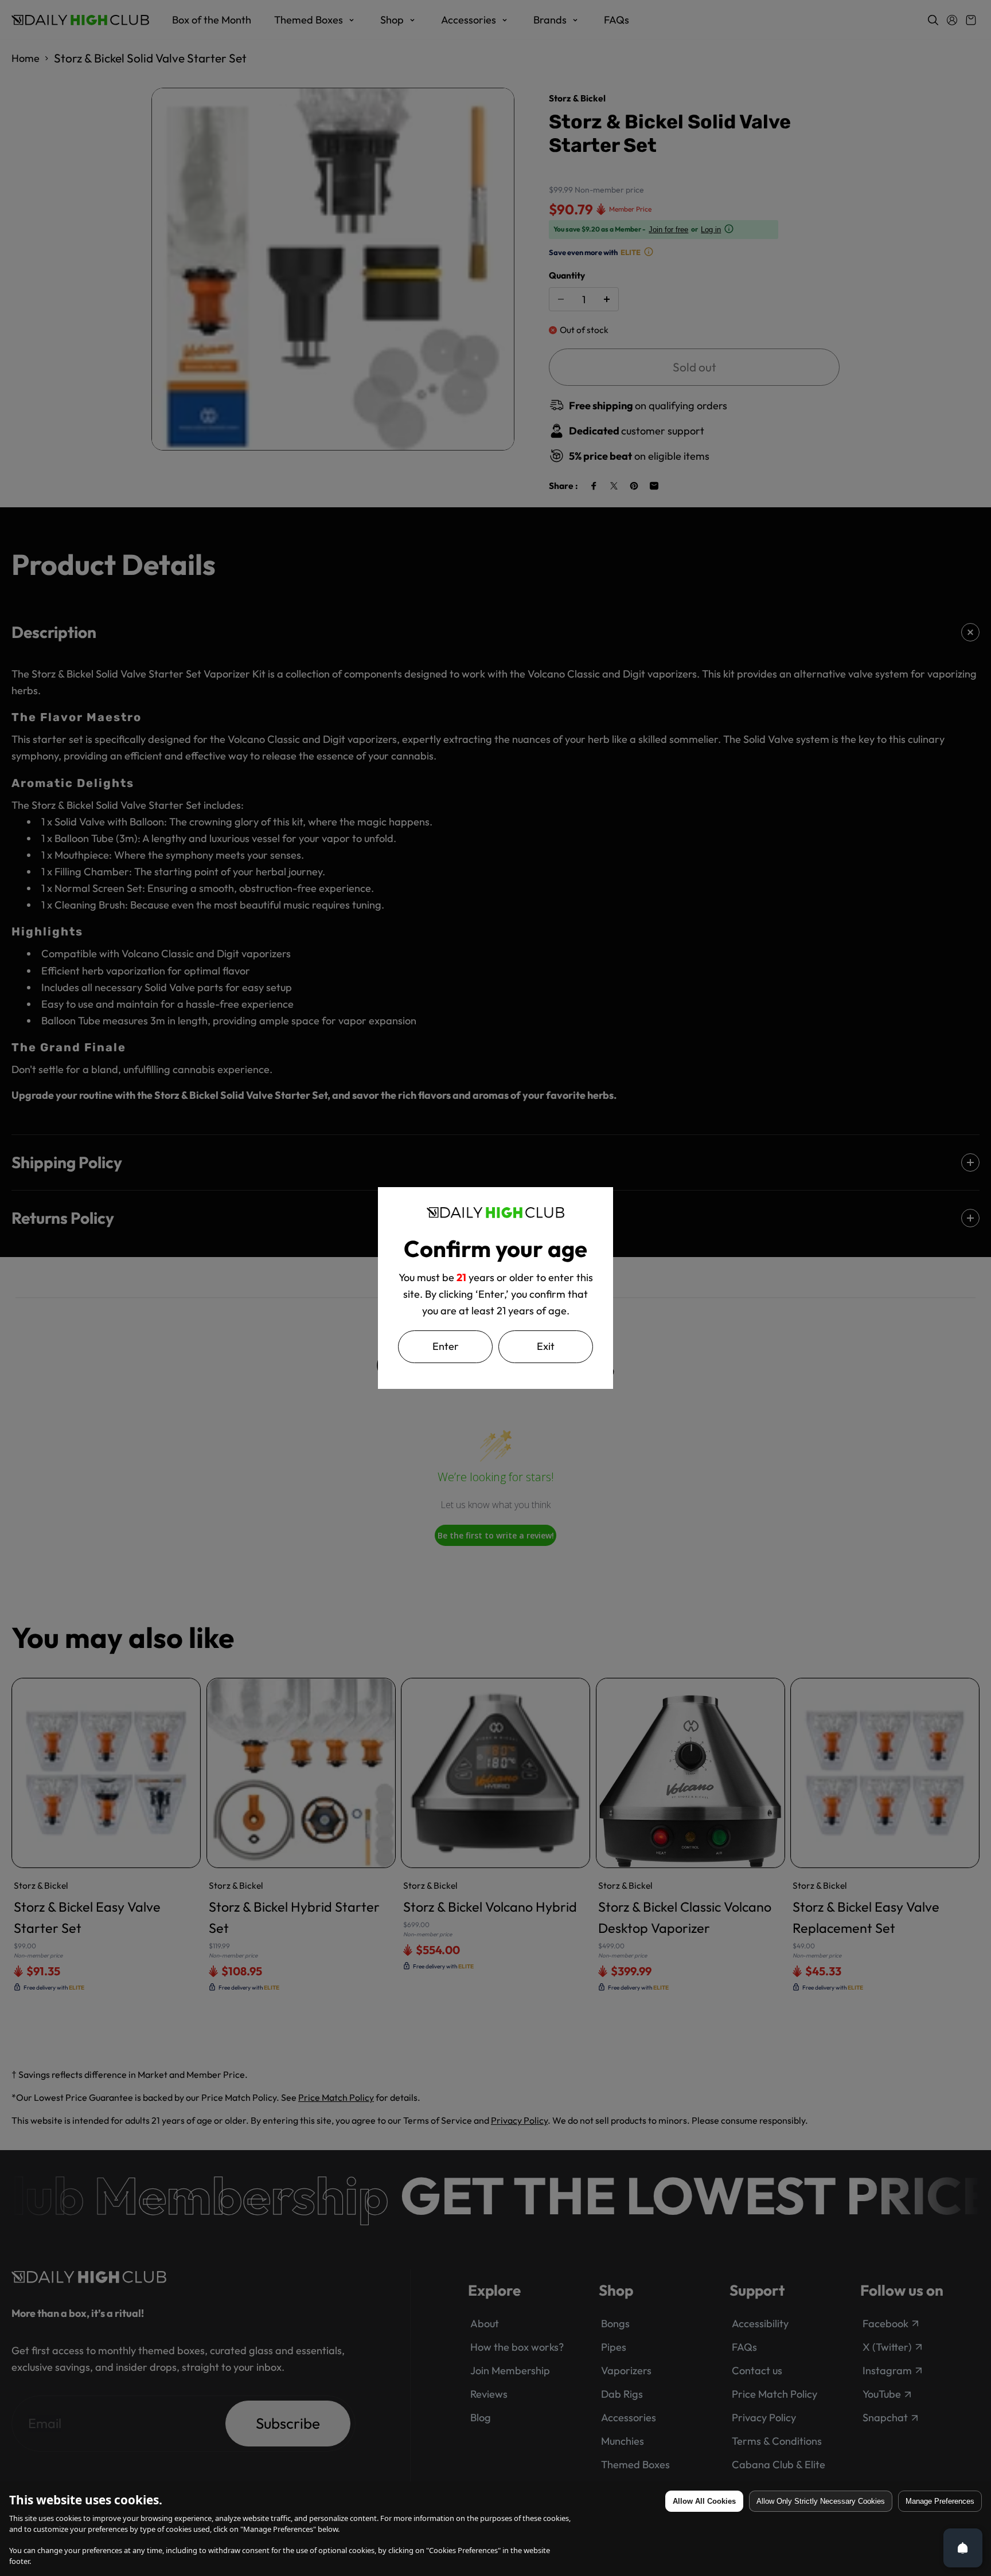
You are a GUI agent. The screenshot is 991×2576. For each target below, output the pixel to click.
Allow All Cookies (704, 2501)
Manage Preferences (940, 2501)
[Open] (963, 2548)
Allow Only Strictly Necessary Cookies (821, 2501)
